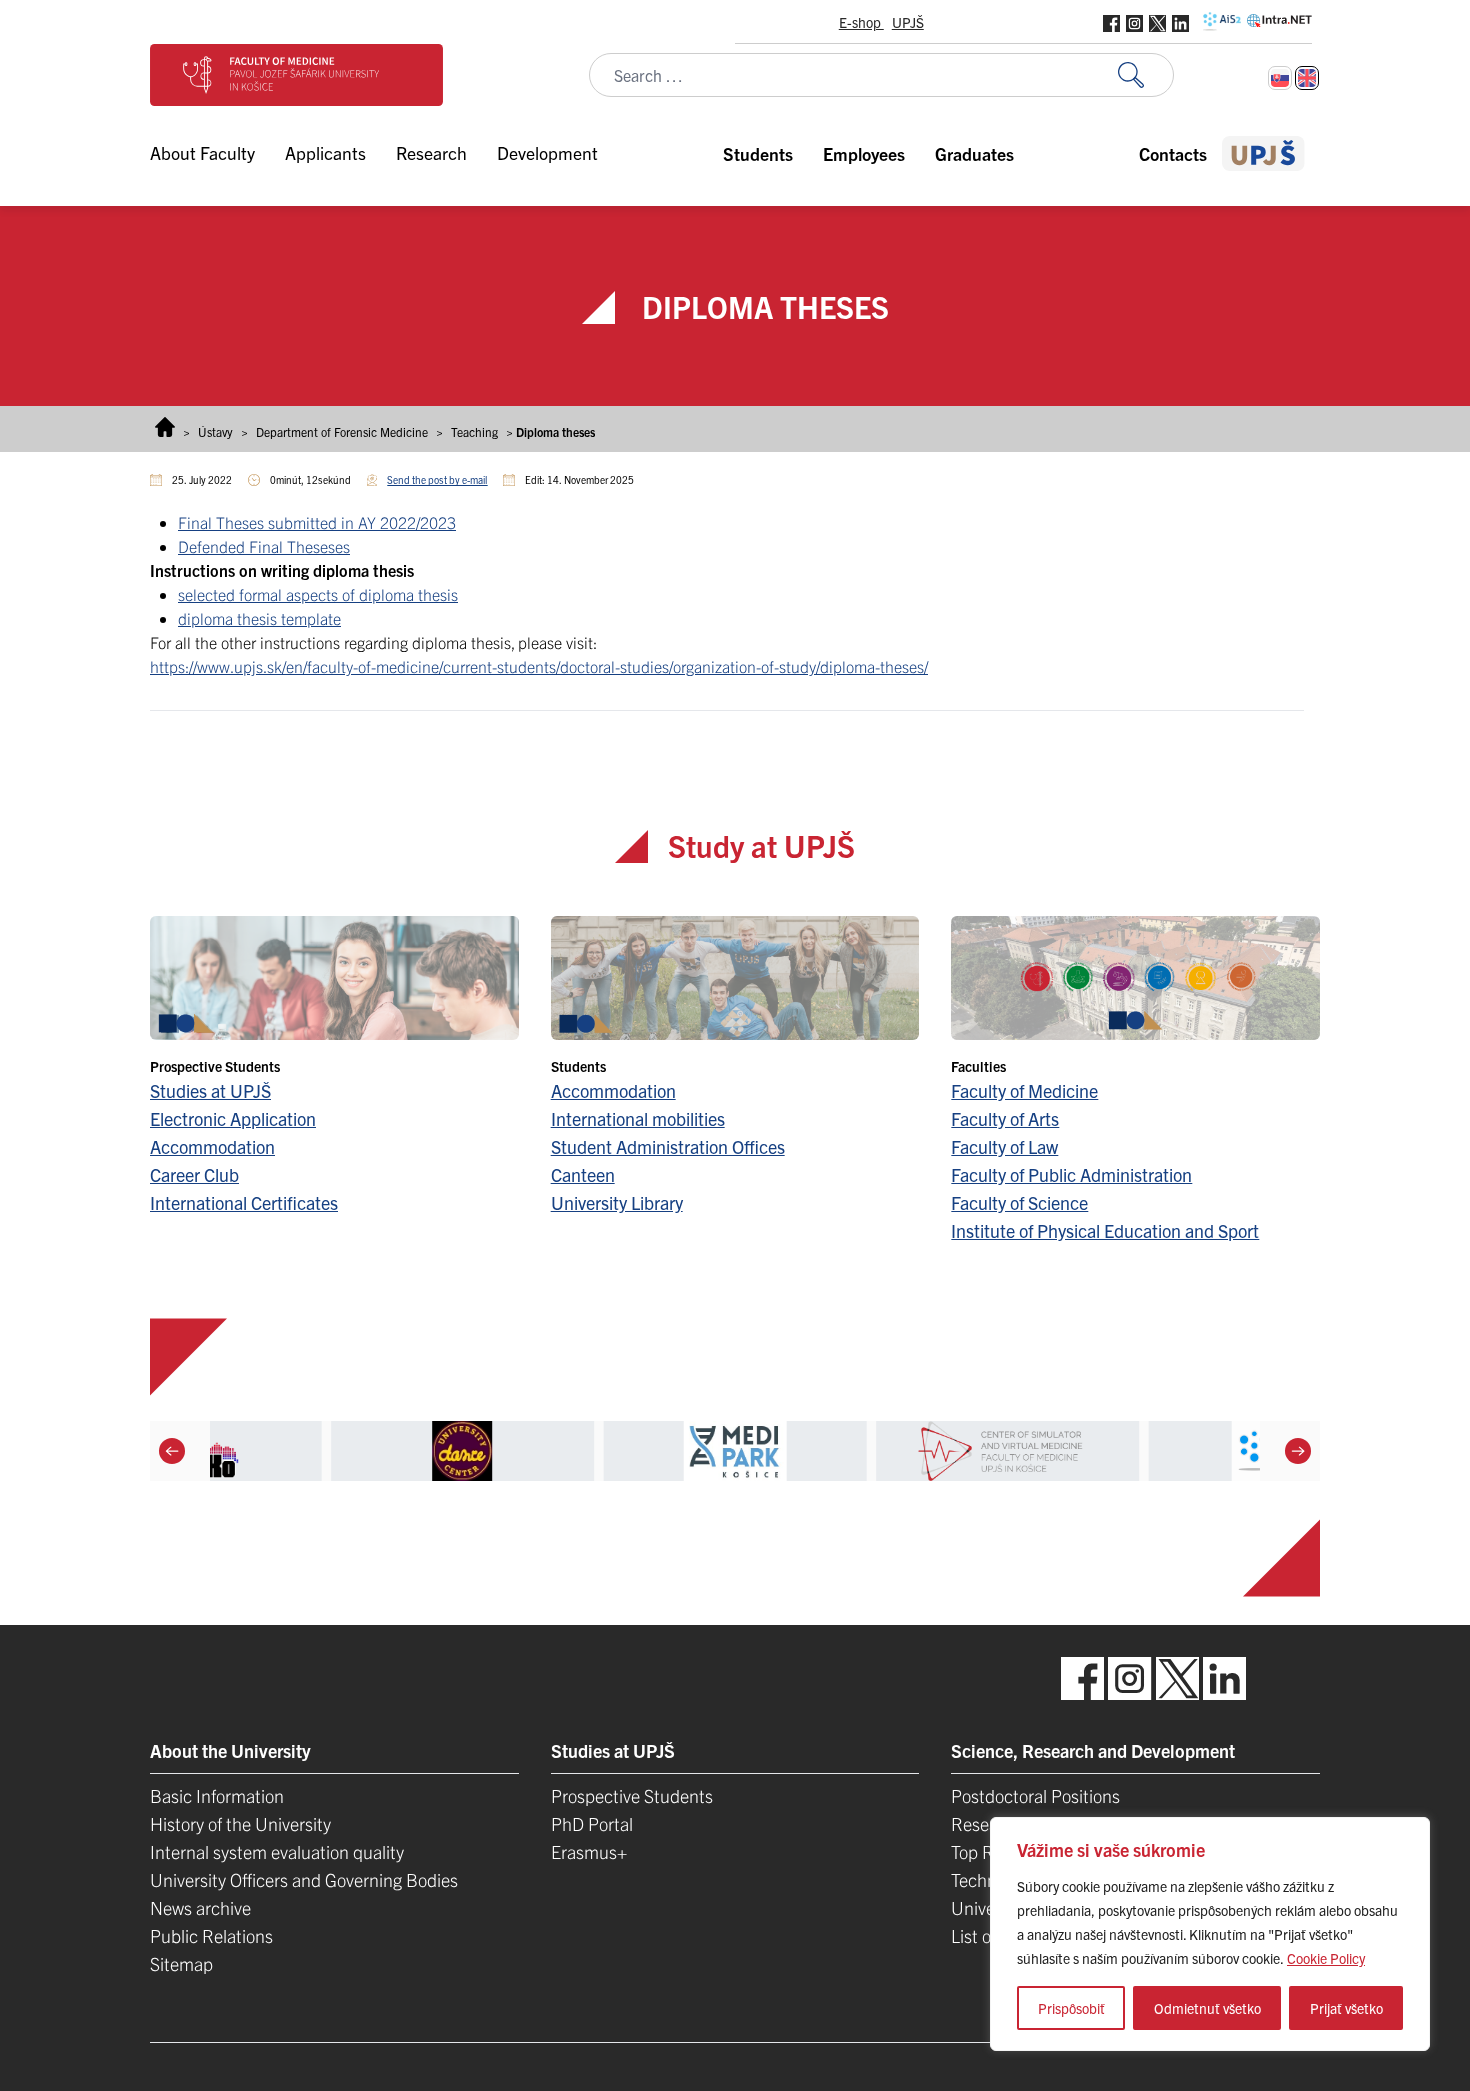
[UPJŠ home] (1263, 153)
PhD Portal (592, 1823)
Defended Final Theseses (264, 546)
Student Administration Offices (668, 1146)
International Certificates (244, 1202)
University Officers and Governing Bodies (304, 1879)
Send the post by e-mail (437, 479)
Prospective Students (632, 1795)
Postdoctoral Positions (1035, 1795)
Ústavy (215, 431)
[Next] (1298, 1451)
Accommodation (212, 1146)
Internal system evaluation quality (277, 1851)
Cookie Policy (1326, 1958)
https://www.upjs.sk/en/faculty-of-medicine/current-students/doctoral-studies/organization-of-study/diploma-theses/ (539, 666)
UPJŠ (908, 22)
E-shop (861, 22)
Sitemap (181, 1963)
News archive (200, 1907)
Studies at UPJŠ (210, 1090)
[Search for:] (1146, 75)
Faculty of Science (1019, 1202)
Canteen (583, 1174)
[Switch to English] (1307, 78)
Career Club (194, 1174)
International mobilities (638, 1118)
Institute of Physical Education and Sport (1105, 1230)
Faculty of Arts (1005, 1118)
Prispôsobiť (1071, 2008)
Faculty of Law (1004, 1146)
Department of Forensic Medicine (342, 431)
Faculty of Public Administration (1071, 1174)
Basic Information (217, 1795)
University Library (617, 1202)
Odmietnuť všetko (1207, 2008)
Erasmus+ (589, 1851)
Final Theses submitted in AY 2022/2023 (317, 522)
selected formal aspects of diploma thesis (318, 594)
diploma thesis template (259, 618)
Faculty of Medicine (1024, 1090)
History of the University (240, 1823)
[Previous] (172, 1451)
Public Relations (211, 1935)
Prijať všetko (1346, 2008)
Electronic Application (233, 1118)
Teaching (474, 431)
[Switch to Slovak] (1280, 78)
